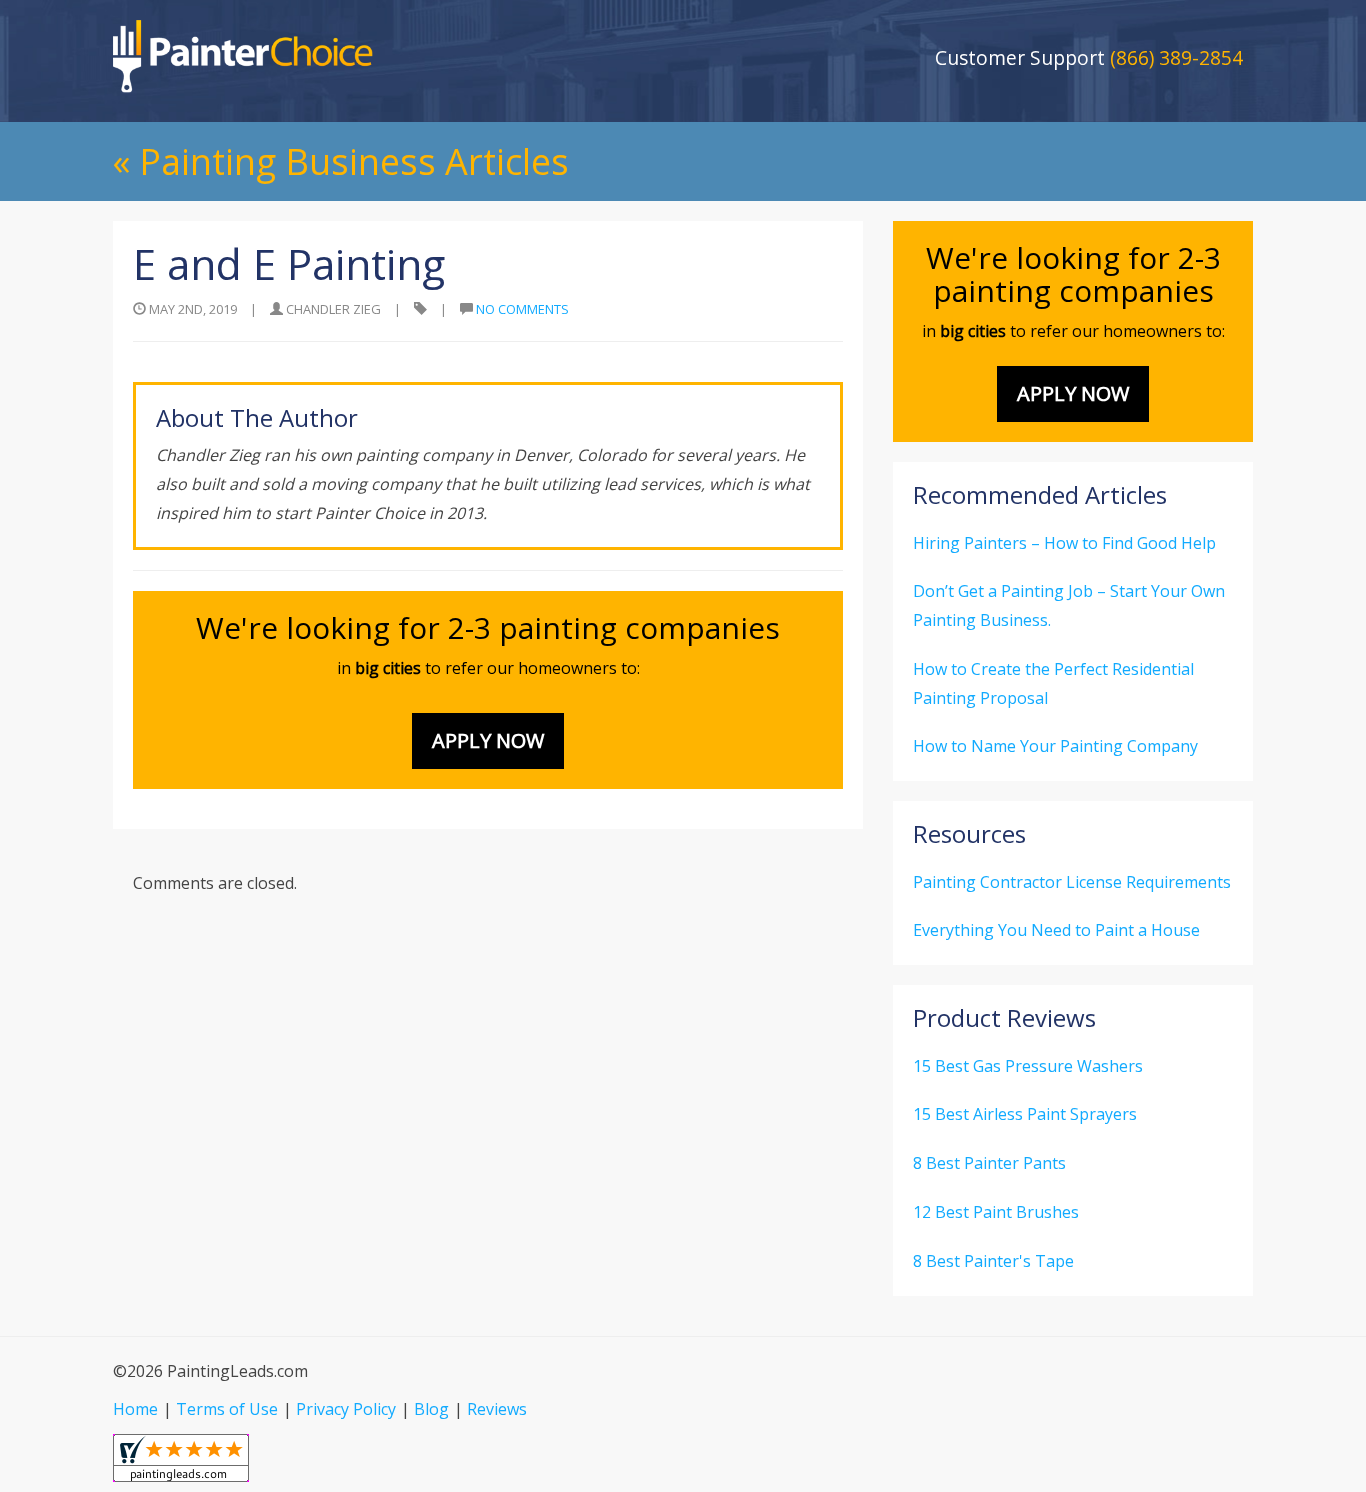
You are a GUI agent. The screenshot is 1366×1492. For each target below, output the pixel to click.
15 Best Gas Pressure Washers (1028, 1066)
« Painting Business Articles (341, 161)
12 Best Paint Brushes (996, 1212)
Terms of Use (227, 1409)
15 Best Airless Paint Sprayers (1025, 1114)
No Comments (522, 309)
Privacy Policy (346, 1409)
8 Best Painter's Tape (993, 1261)
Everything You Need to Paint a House (1056, 930)
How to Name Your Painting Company (1055, 746)
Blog (431, 1409)
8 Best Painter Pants (989, 1163)
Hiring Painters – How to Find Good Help (1064, 543)
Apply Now (488, 740)
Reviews (497, 1409)
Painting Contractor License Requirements (1072, 882)
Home (135, 1409)
